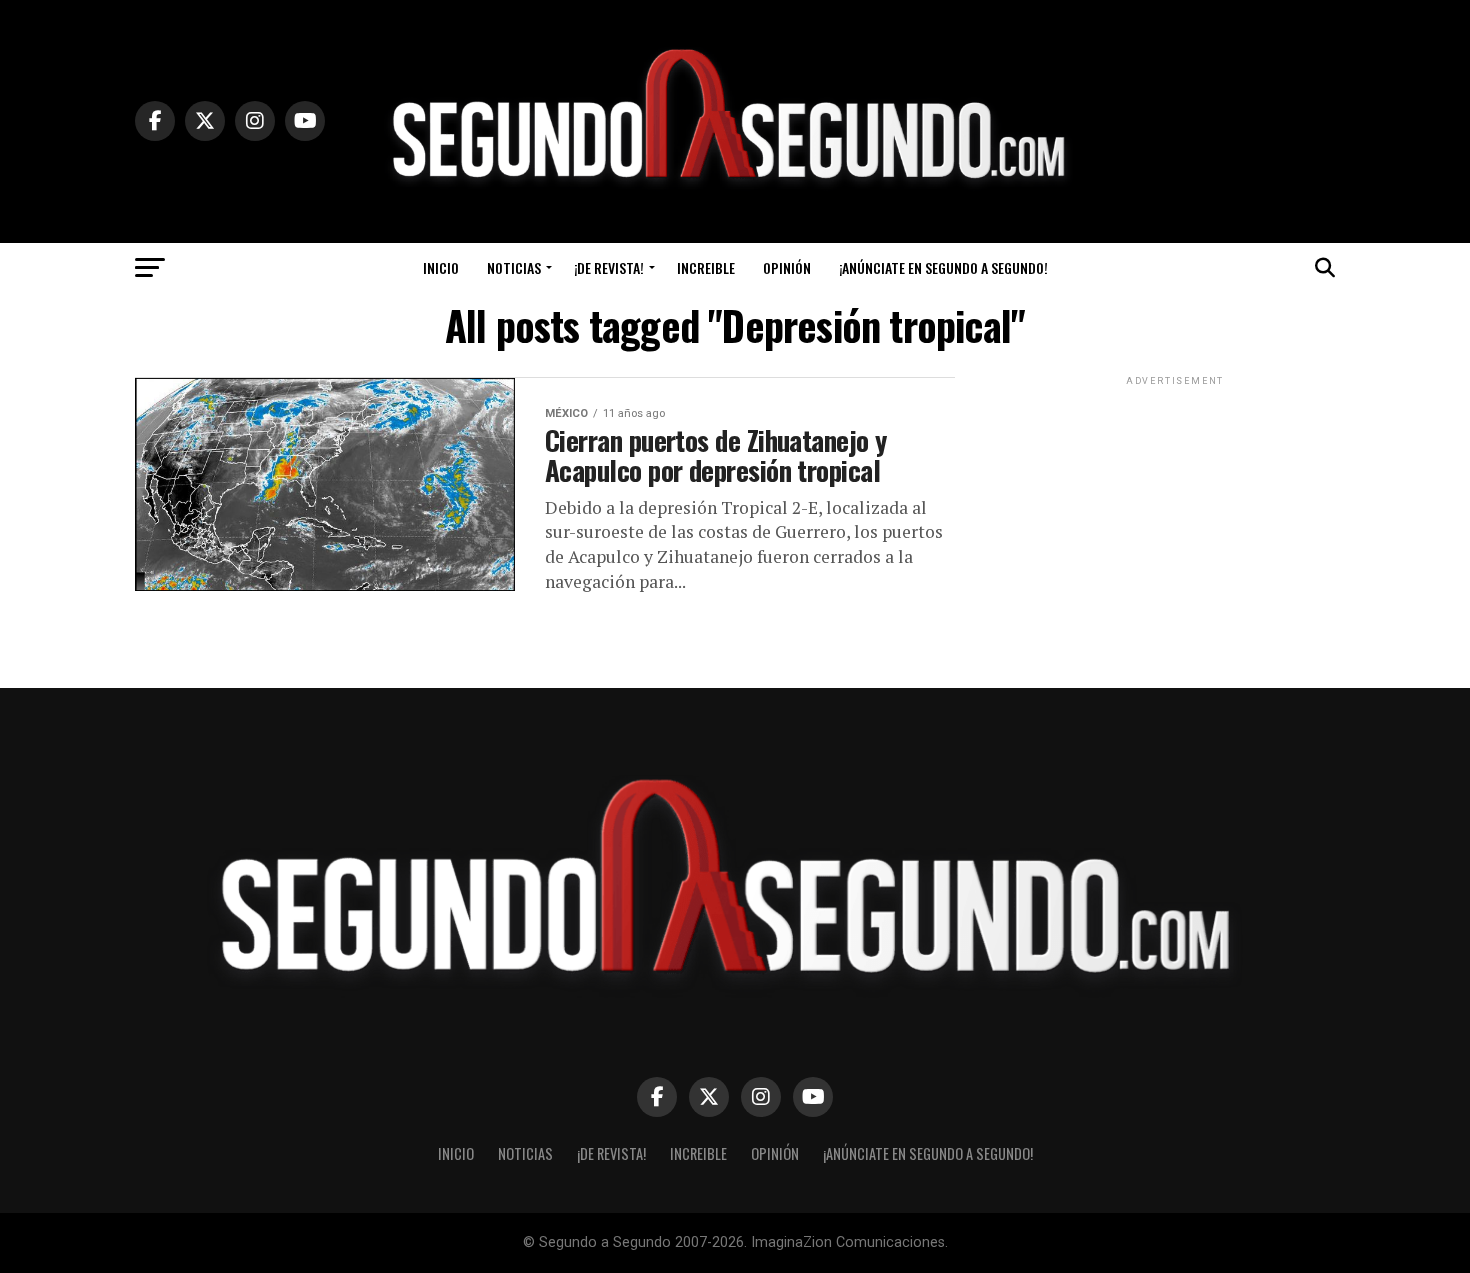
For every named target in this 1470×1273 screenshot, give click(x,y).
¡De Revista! (609, 267)
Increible (706, 267)
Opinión (787, 267)
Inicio (441, 267)
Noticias (514, 267)
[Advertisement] (1175, 515)
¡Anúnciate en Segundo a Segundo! (943, 267)
